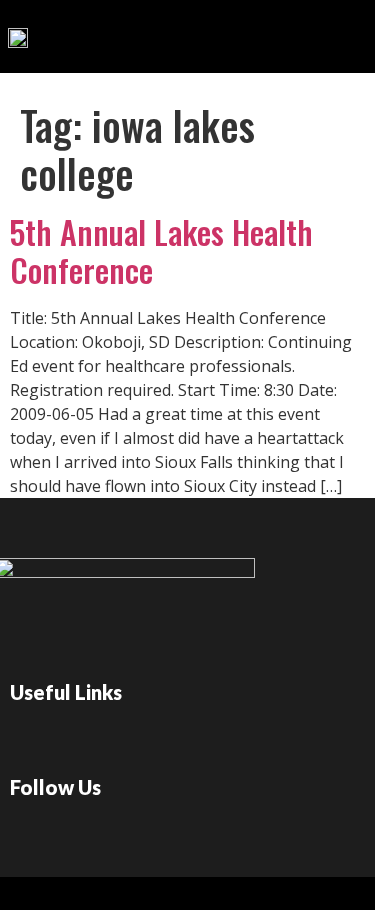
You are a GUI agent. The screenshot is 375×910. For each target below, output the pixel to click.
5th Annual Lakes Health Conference (161, 250)
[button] (291, 31)
